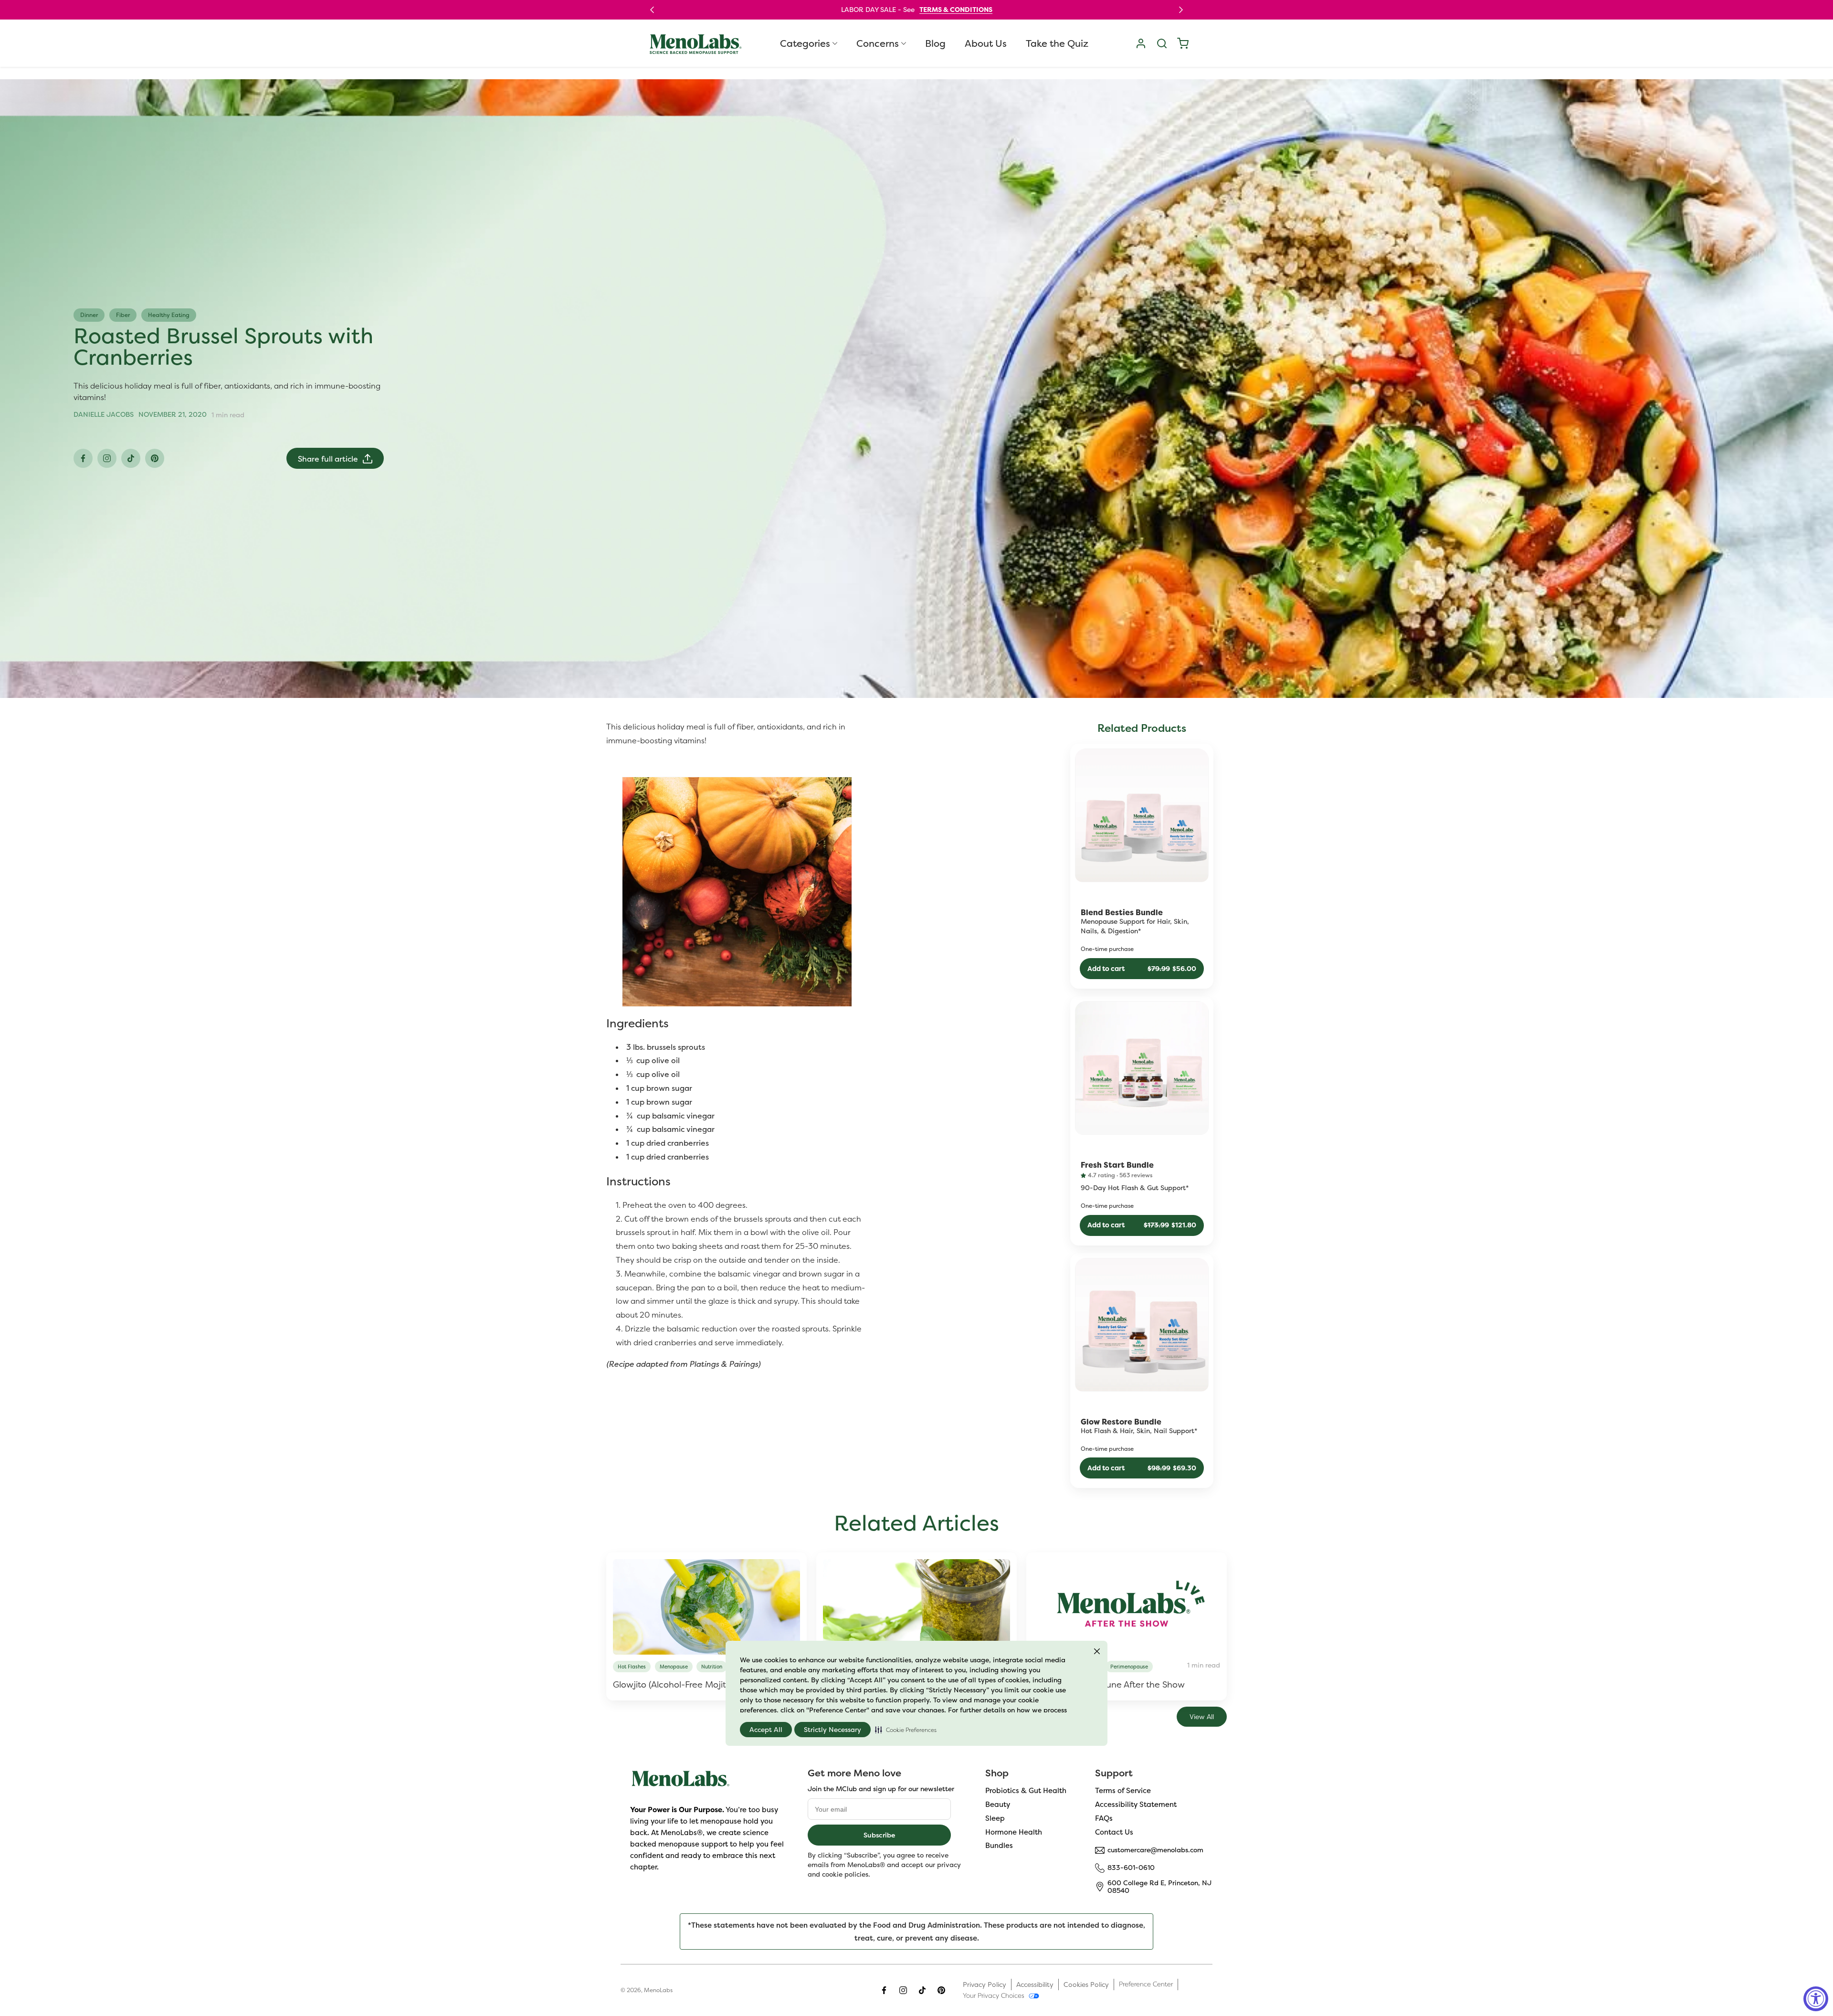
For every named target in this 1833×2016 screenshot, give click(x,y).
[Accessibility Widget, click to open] (1816, 1999)
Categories (805, 43)
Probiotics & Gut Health (1026, 1790)
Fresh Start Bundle (1117, 1165)
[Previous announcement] (652, 10)
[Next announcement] (1181, 10)
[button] (906, 1730)
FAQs (1104, 1818)
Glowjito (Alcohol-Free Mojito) (673, 1684)
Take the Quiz (1057, 43)
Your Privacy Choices (994, 1995)
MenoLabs (658, 1990)
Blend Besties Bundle (1122, 913)
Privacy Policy (985, 1984)
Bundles (999, 1845)
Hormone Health (1014, 1832)
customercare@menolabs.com (1155, 1850)
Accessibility (1035, 1984)
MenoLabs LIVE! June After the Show (1109, 1684)
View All (1202, 1717)
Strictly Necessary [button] (832, 1730)
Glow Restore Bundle (1121, 1422)
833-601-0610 (1131, 1868)
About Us (986, 43)
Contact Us (1114, 1832)
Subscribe (879, 1835)
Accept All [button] (766, 1730)
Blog (935, 43)
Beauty (998, 1804)
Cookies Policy (1086, 1984)
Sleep (995, 1818)
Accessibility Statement (1136, 1804)
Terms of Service (1123, 1790)
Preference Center (1146, 1984)
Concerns (878, 43)
